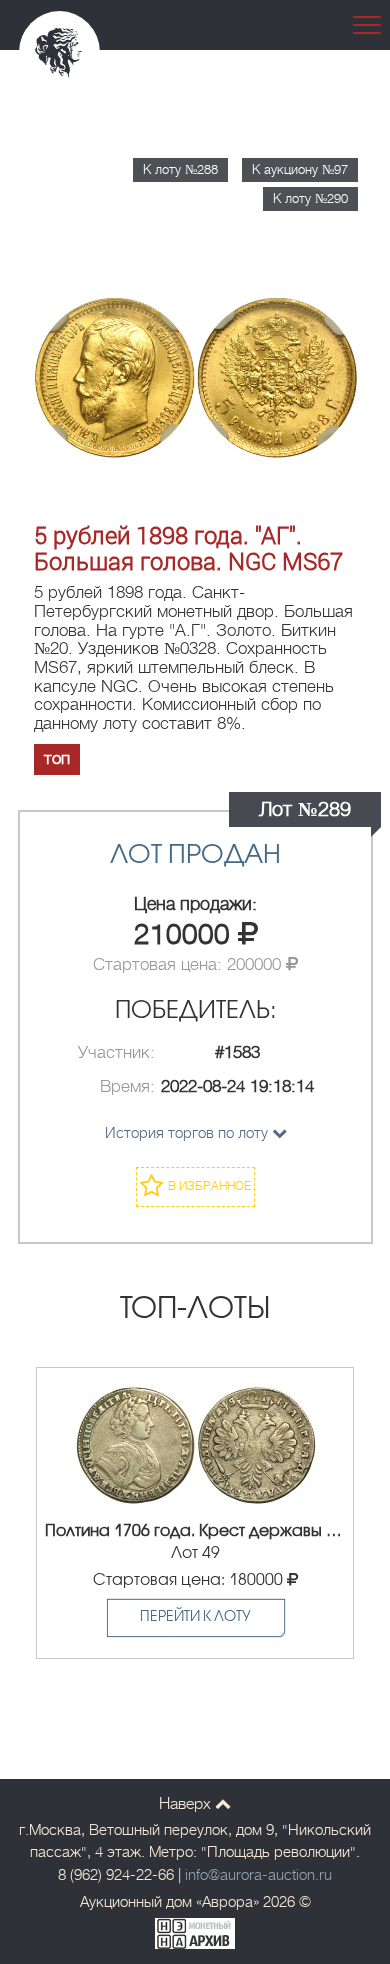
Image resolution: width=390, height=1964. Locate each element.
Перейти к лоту (195, 1617)
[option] (195, 1513)
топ (57, 758)
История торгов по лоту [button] (188, 1133)
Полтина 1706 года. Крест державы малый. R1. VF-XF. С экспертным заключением (195, 1531)
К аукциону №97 (300, 170)
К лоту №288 (180, 170)
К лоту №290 (310, 199)
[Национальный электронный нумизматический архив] (195, 1931)
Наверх (187, 1804)
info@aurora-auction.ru (258, 1875)
